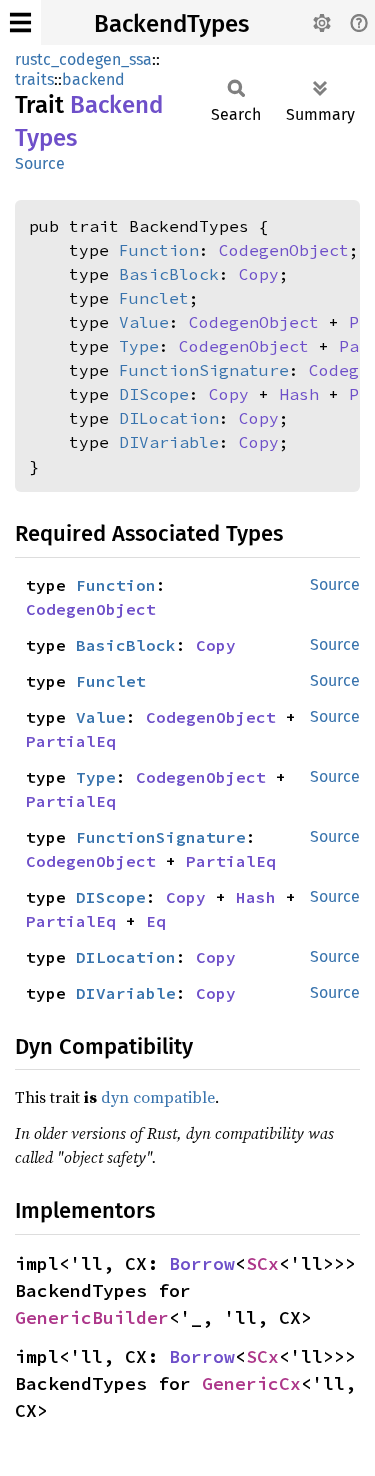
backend (93, 79)
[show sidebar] (20, 22)
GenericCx (251, 1383)
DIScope (154, 394)
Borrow (202, 1263)
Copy (259, 274)
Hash (299, 394)
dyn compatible (158, 1097)
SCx (262, 1263)
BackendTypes (171, 24)
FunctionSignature (204, 370)
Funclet (154, 298)
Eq (156, 921)
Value (144, 322)
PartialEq (71, 741)
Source (40, 163)
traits (34, 79)
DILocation (169, 418)
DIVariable (169, 442)
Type (139, 346)
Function (159, 250)
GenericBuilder (92, 1317)
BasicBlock (169, 274)
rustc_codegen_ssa (83, 59)
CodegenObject (284, 250)
